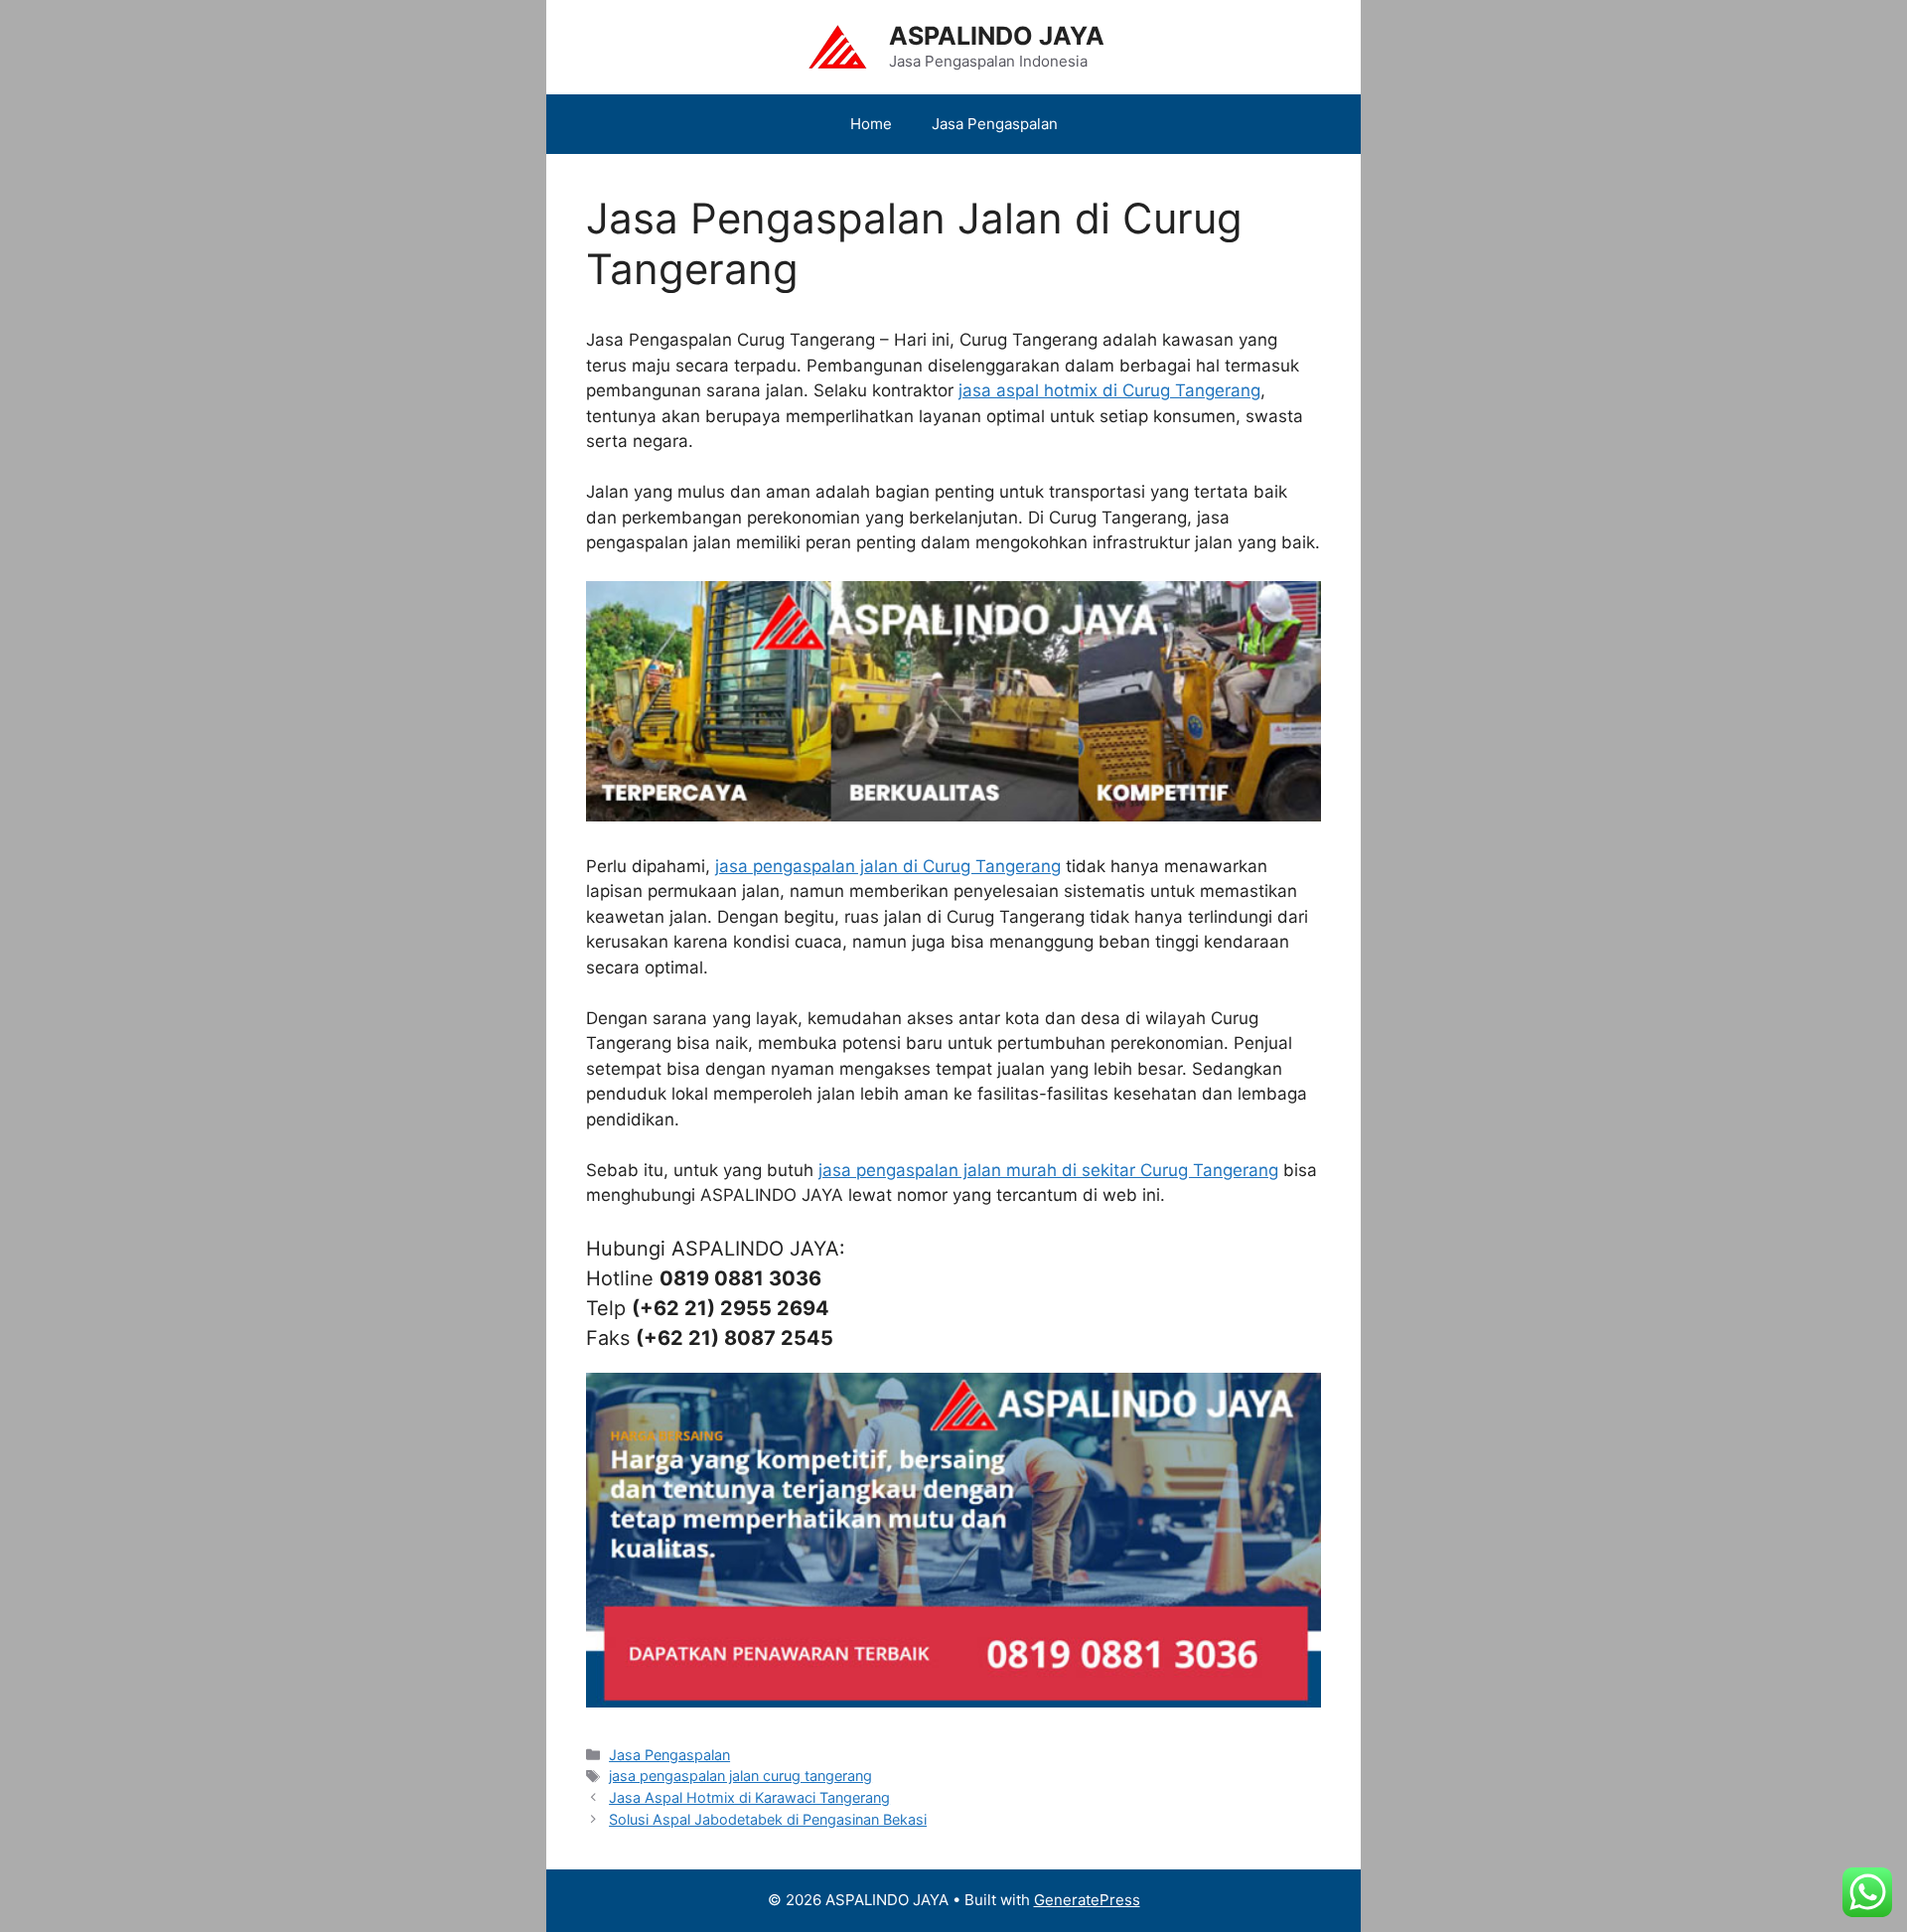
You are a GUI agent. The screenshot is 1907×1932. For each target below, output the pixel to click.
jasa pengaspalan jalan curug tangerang (740, 1776)
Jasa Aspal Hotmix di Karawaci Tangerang (749, 1797)
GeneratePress (1087, 1900)
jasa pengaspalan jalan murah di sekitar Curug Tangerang (1048, 1170)
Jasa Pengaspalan (995, 124)
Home (871, 124)
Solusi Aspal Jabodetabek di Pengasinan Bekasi (768, 1819)
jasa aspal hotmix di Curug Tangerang (1109, 390)
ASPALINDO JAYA (997, 36)
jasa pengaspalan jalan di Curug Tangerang (888, 866)
